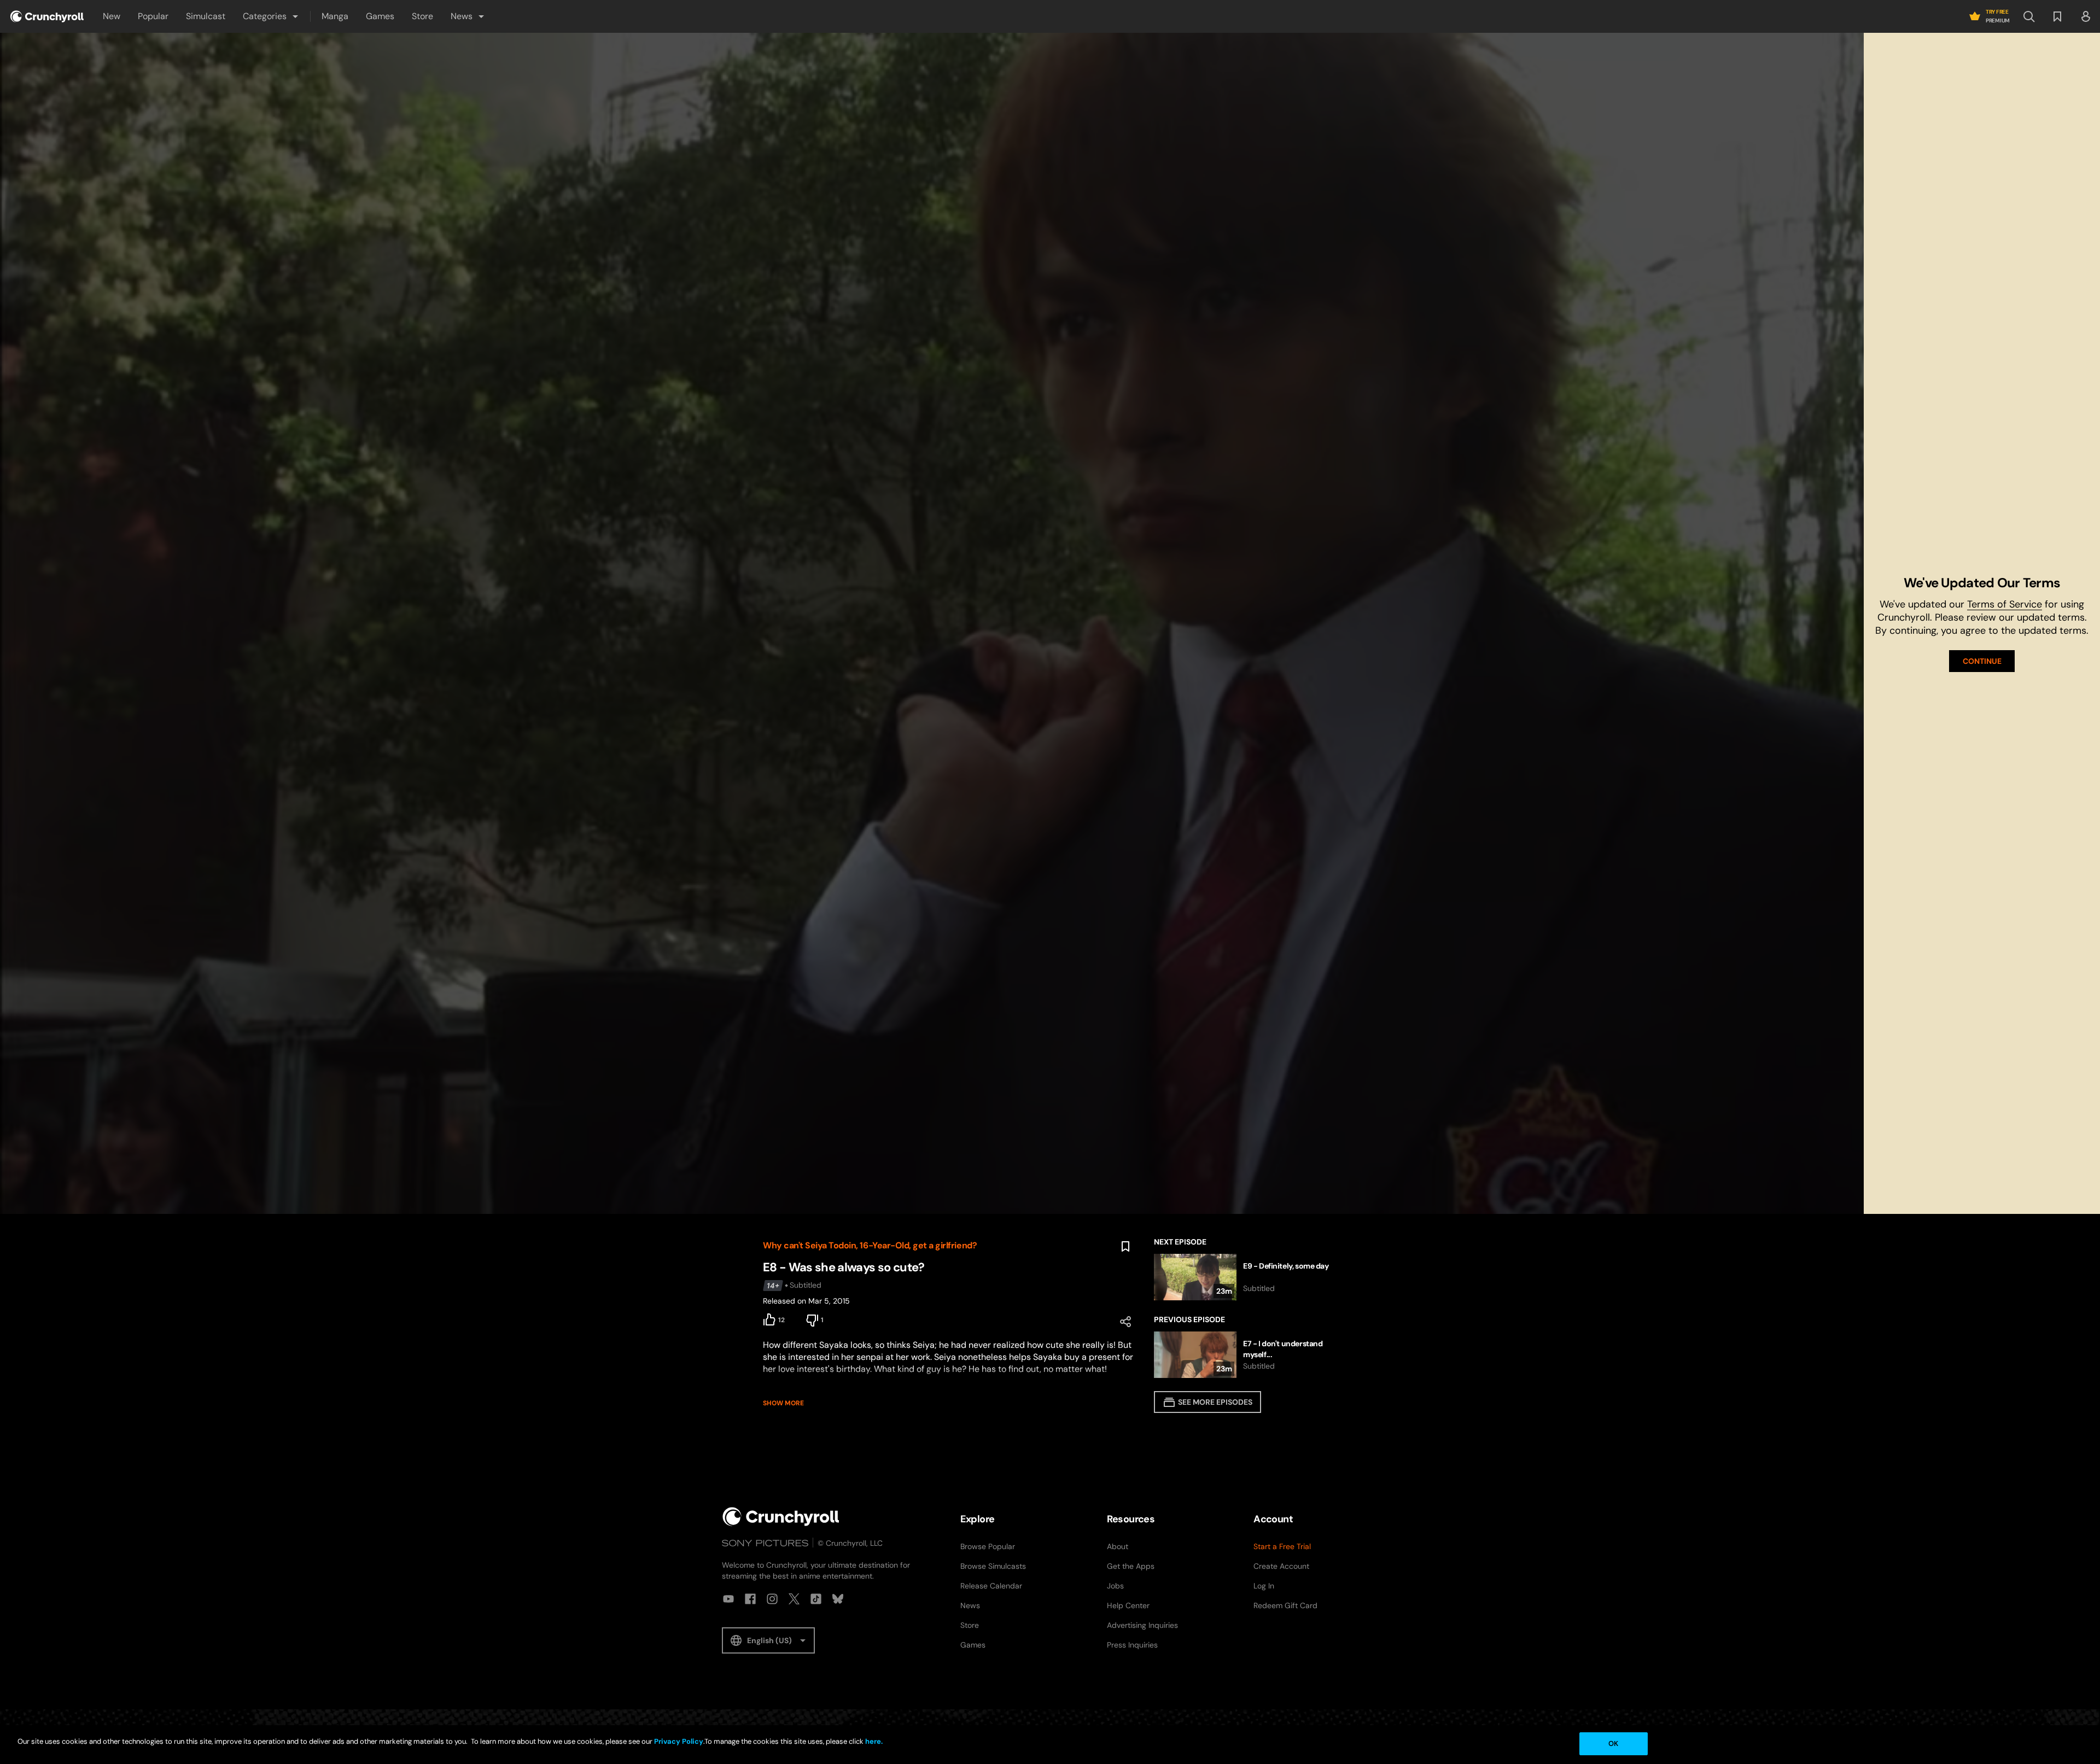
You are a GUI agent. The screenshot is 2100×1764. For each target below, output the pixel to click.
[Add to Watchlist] (1125, 1247)
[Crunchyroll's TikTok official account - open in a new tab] (816, 1599)
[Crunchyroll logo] (47, 16)
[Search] (2029, 16)
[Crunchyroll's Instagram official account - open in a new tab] (772, 1599)
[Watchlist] (2057, 16)
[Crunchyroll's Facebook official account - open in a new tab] (750, 1599)
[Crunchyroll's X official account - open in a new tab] (794, 1599)
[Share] (1125, 1322)
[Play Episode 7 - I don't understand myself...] (1246, 1355)
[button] (271, 16)
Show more (783, 1403)
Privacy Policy (679, 1741)
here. (873, 1741)
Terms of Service (2005, 604)
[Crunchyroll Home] (781, 1517)
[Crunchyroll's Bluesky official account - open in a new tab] (838, 1599)
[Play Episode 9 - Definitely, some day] (1246, 1277)
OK (1613, 1743)
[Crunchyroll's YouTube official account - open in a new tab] (728, 1599)
